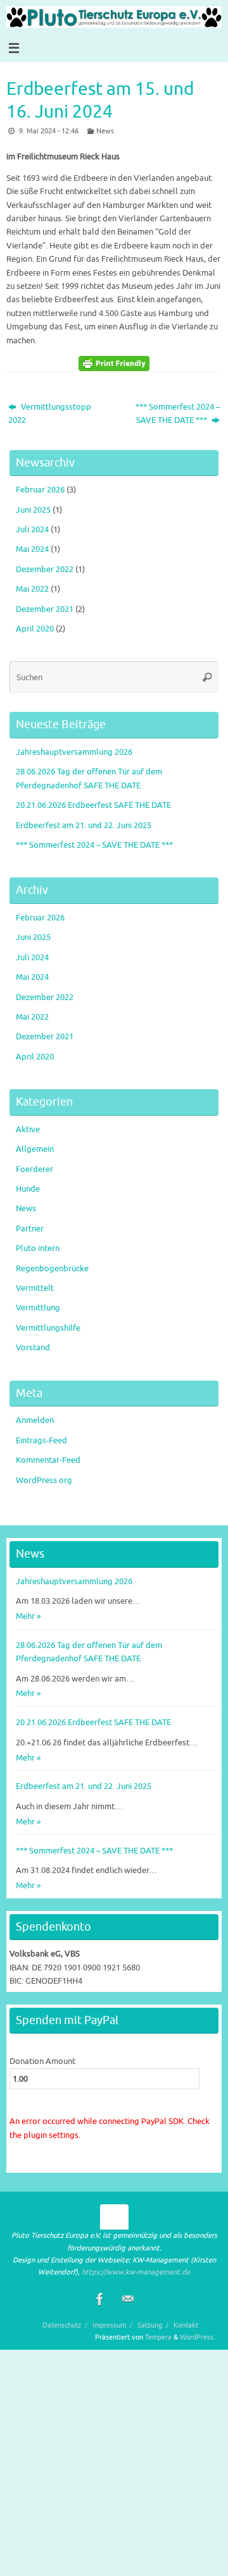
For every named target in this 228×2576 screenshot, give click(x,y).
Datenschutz (62, 2325)
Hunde (28, 1189)
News (105, 131)
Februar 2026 (40, 490)
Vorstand (33, 1348)
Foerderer (35, 1169)
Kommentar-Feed (48, 1460)
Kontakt (186, 2325)
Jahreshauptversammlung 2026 (74, 752)
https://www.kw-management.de (136, 2272)
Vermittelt (35, 1288)
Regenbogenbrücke (52, 1269)
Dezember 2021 (45, 609)
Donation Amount (42, 2061)
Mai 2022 (32, 589)
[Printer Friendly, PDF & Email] (114, 363)
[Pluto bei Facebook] (100, 2299)
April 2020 (35, 629)
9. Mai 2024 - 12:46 (49, 131)
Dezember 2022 (45, 570)
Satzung (150, 2325)
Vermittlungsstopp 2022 (50, 414)
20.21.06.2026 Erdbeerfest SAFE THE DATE (93, 805)
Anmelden (35, 1420)
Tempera (158, 2337)
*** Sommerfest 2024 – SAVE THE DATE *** (178, 414)
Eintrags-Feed (41, 1441)
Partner (30, 1229)
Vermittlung (38, 1308)
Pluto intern (38, 1248)
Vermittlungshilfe (48, 1328)
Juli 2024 (32, 530)
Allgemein (35, 1149)
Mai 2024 (32, 549)
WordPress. (198, 2337)
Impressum (109, 2325)
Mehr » (28, 1616)
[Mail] (128, 2299)
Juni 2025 (33, 510)
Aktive (28, 1130)
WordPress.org (44, 1480)
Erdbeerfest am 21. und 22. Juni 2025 (84, 826)
